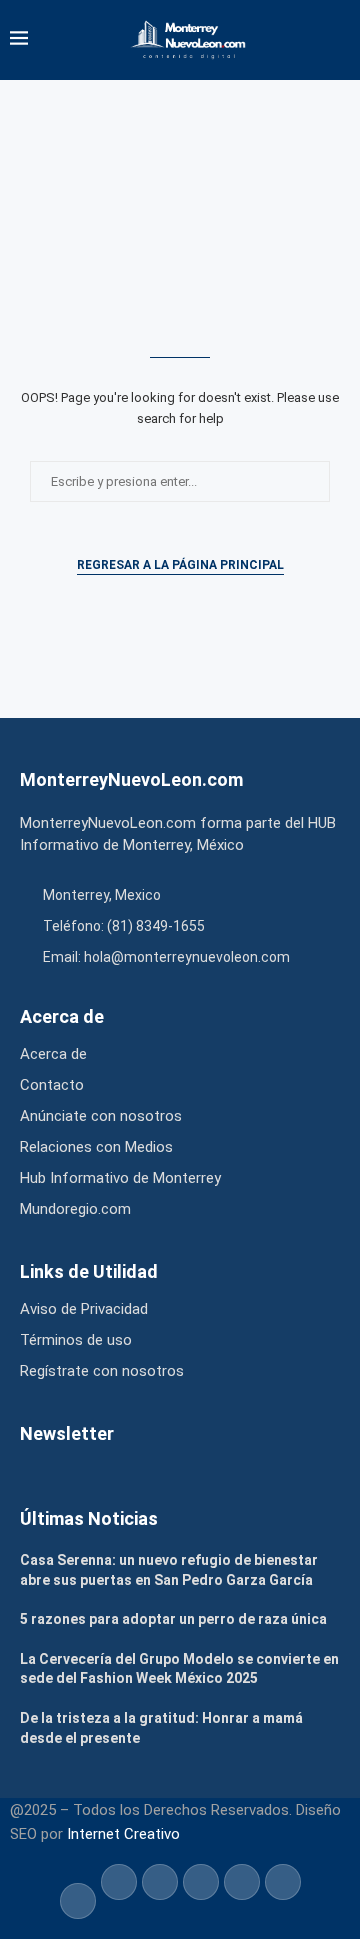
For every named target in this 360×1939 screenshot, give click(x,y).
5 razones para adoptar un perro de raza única (173, 1619)
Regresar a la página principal (180, 565)
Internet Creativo (123, 1834)
